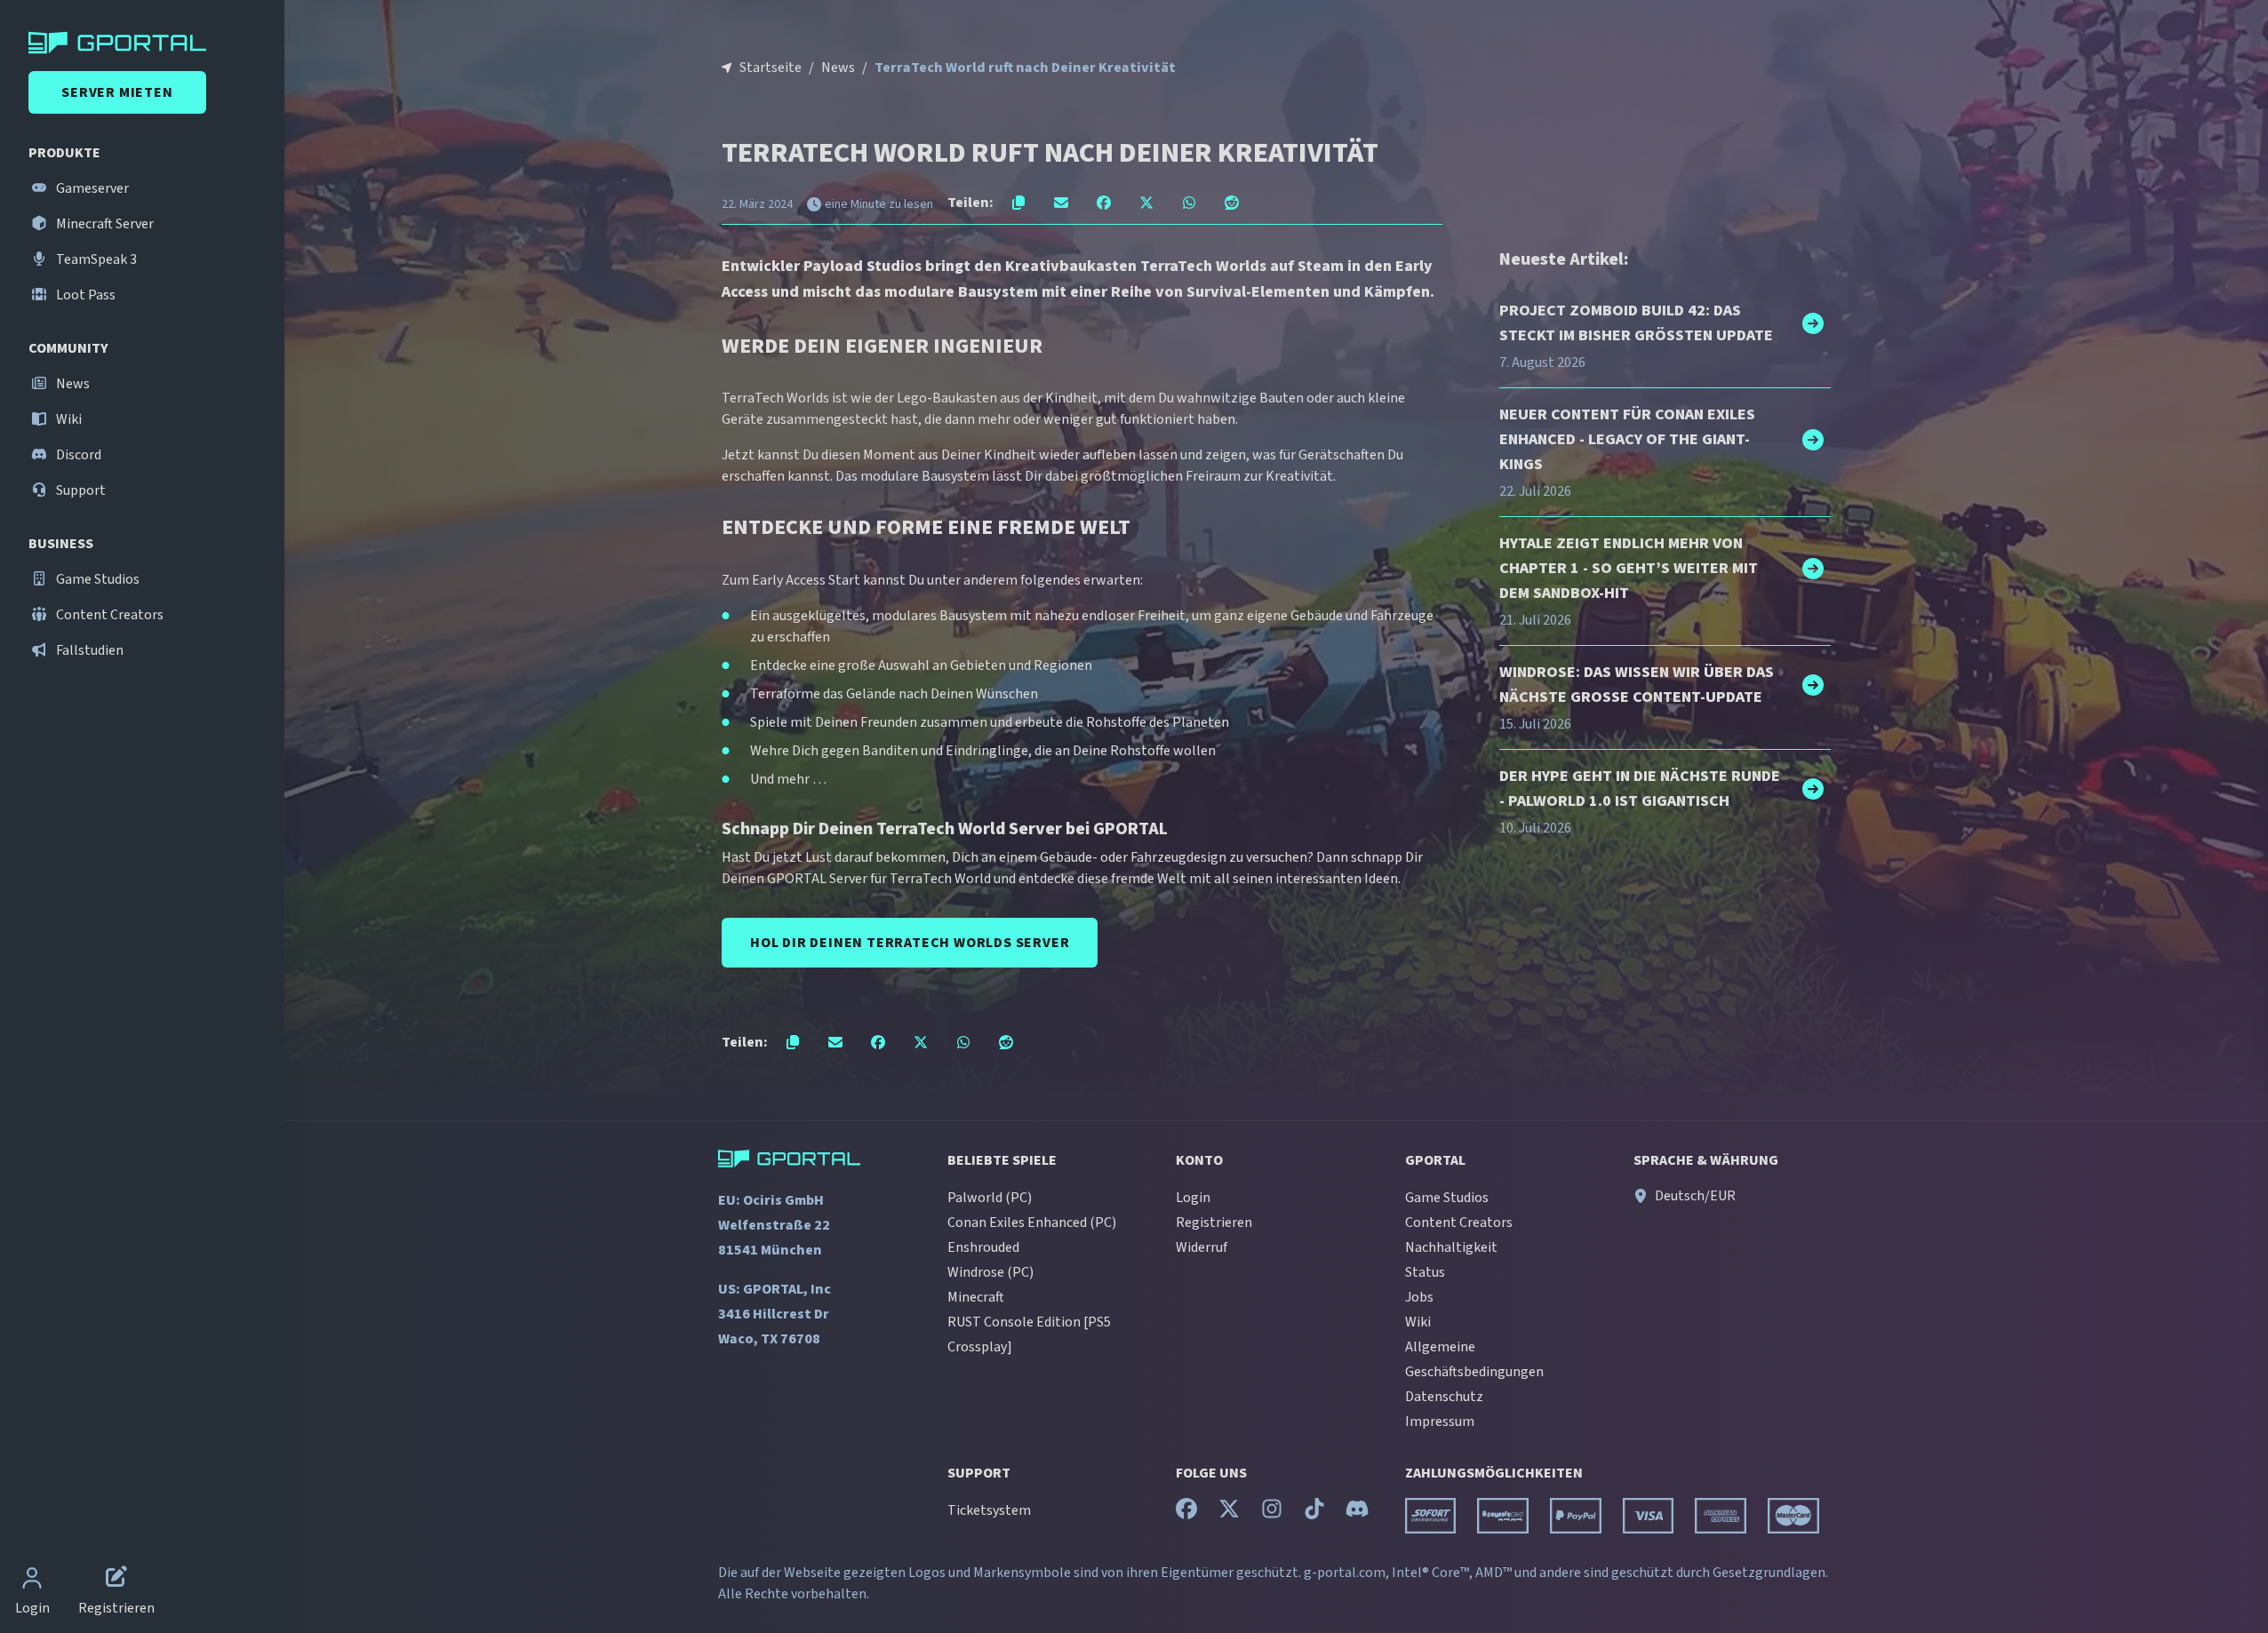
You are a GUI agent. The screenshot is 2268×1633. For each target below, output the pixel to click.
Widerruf (1202, 1247)
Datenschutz (1444, 1397)
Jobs (1419, 1297)
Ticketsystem (989, 1510)
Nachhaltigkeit (1451, 1247)
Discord (77, 455)
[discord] (1357, 1513)
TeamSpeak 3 (95, 259)
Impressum (1440, 1422)
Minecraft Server (104, 224)
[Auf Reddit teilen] (1232, 203)
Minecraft (976, 1297)
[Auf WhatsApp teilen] (1189, 203)
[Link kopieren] (1018, 203)
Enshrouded (983, 1247)
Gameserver (91, 188)
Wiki (68, 419)
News (72, 384)
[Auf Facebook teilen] (1104, 203)
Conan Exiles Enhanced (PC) (1032, 1223)
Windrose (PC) (990, 1272)
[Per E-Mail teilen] (1061, 203)
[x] (1229, 1513)
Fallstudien (88, 650)
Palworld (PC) (990, 1198)
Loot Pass (84, 295)
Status (1425, 1272)
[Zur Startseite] (146, 43)
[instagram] (1272, 1513)
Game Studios (96, 579)
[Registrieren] (116, 1580)
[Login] (32, 1580)
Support (80, 490)
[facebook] (1186, 1513)
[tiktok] (1314, 1513)
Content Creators (108, 615)
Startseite (771, 68)
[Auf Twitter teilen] (1146, 203)
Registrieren (1214, 1223)
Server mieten (117, 92)
